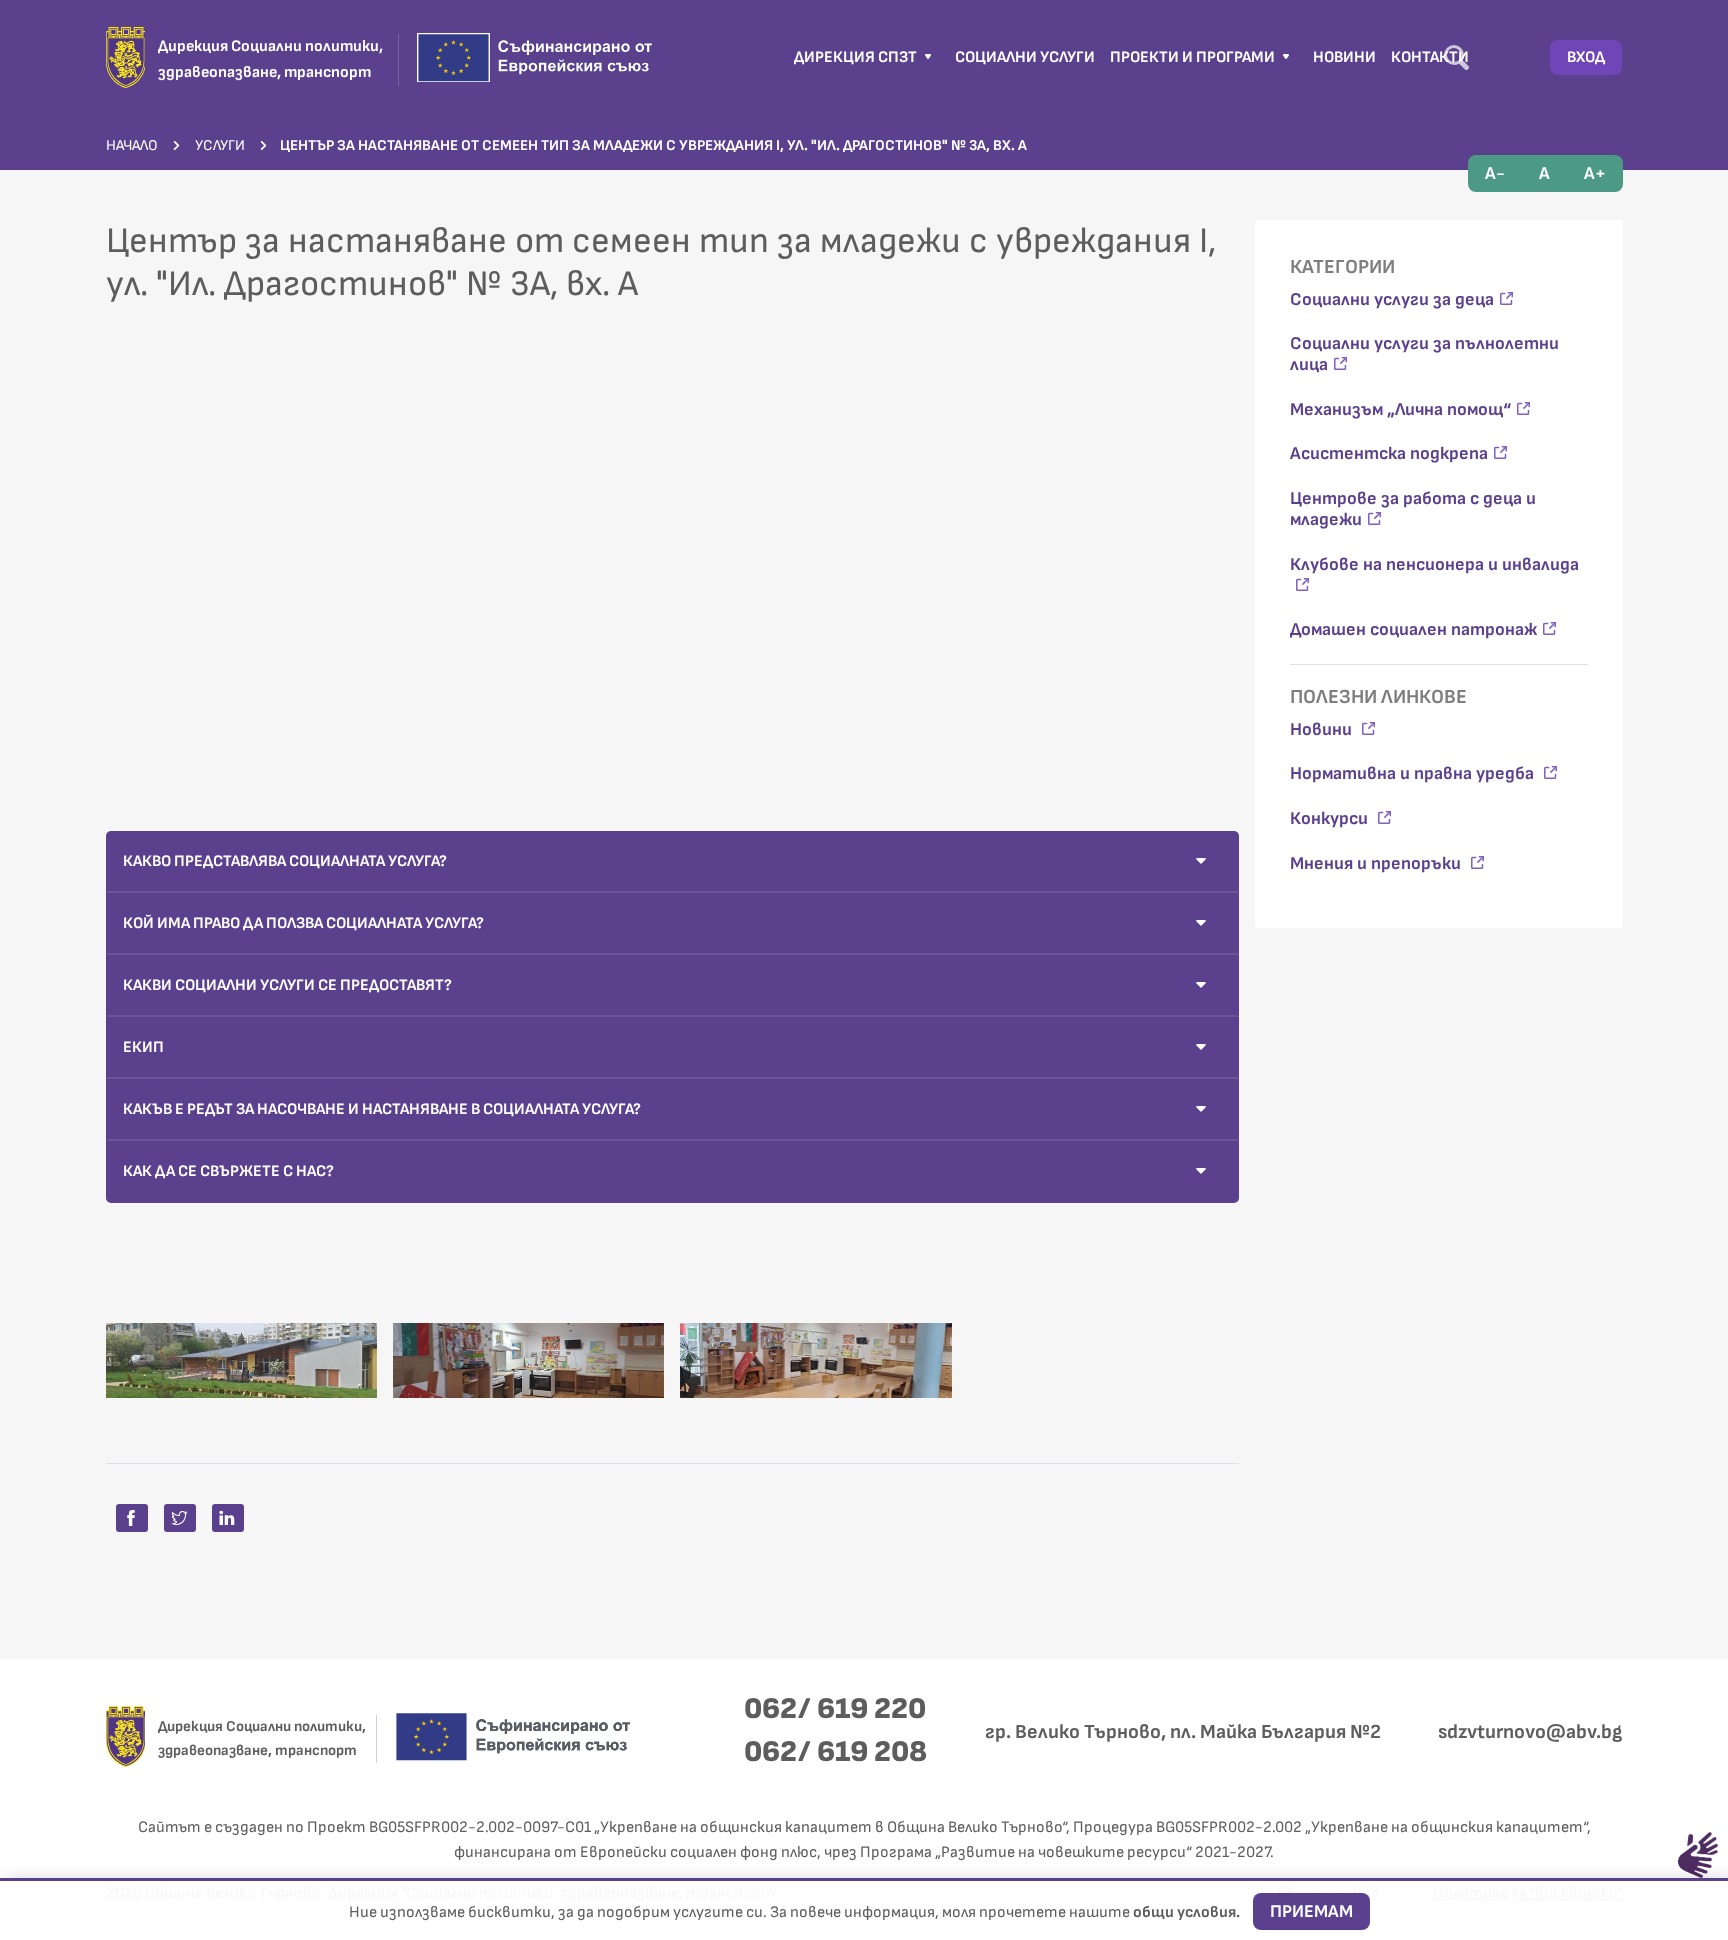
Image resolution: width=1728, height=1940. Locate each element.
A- (1495, 173)
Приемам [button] (1311, 1911)
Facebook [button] (132, 1518)
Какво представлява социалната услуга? (285, 861)
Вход (1586, 57)
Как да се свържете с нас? (228, 1171)
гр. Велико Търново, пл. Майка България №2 (1183, 1732)
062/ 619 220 (835, 1709)
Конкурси (1331, 818)
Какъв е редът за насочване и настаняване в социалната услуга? (382, 1109)
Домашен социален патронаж (1413, 629)
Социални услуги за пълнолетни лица (1424, 354)
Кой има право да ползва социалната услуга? (303, 923)
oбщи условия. (1188, 1912)
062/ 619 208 (835, 1752)
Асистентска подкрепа (1389, 453)
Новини (1344, 57)
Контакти (1430, 57)
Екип (143, 1047)
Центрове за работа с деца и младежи (1413, 509)
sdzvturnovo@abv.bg (1530, 1732)
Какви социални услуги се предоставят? (287, 985)
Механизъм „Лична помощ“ (1400, 409)
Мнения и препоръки (1377, 863)
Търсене (1456, 57)
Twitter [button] (180, 1518)
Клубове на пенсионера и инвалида (1434, 564)
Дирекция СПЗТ (857, 57)
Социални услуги (1025, 57)
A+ (1595, 173)
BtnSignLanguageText (1698, 1855)
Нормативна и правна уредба (1414, 773)
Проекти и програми (1194, 57)
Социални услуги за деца (1392, 299)
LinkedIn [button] (228, 1518)
